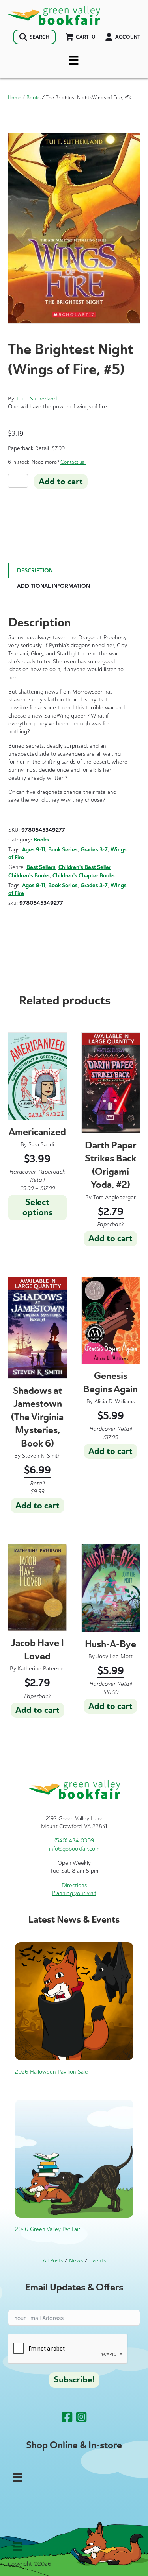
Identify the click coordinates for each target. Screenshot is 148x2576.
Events (97, 2261)
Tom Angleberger (114, 1197)
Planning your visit (74, 1893)
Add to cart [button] (111, 1238)
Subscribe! (74, 2380)
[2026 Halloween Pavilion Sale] (74, 2001)
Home (15, 97)
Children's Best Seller (85, 867)
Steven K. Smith (41, 1456)
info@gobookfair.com (74, 1849)
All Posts (53, 2261)
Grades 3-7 (94, 850)
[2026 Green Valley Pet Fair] (74, 2158)
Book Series (63, 850)
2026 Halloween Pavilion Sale (52, 2072)
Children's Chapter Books (84, 876)
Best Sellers (41, 867)
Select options (37, 1207)
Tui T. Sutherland (36, 399)
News (76, 2261)
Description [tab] (35, 571)
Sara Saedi (41, 1145)
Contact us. (73, 462)
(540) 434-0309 (74, 1841)
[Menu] (74, 60)
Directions (74, 1885)
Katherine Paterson (41, 1669)
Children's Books (29, 876)
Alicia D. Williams (114, 1401)
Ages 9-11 (34, 850)
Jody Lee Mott (114, 1656)
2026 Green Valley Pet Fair (48, 2229)
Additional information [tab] (53, 586)
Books (34, 97)
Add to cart (61, 482)
